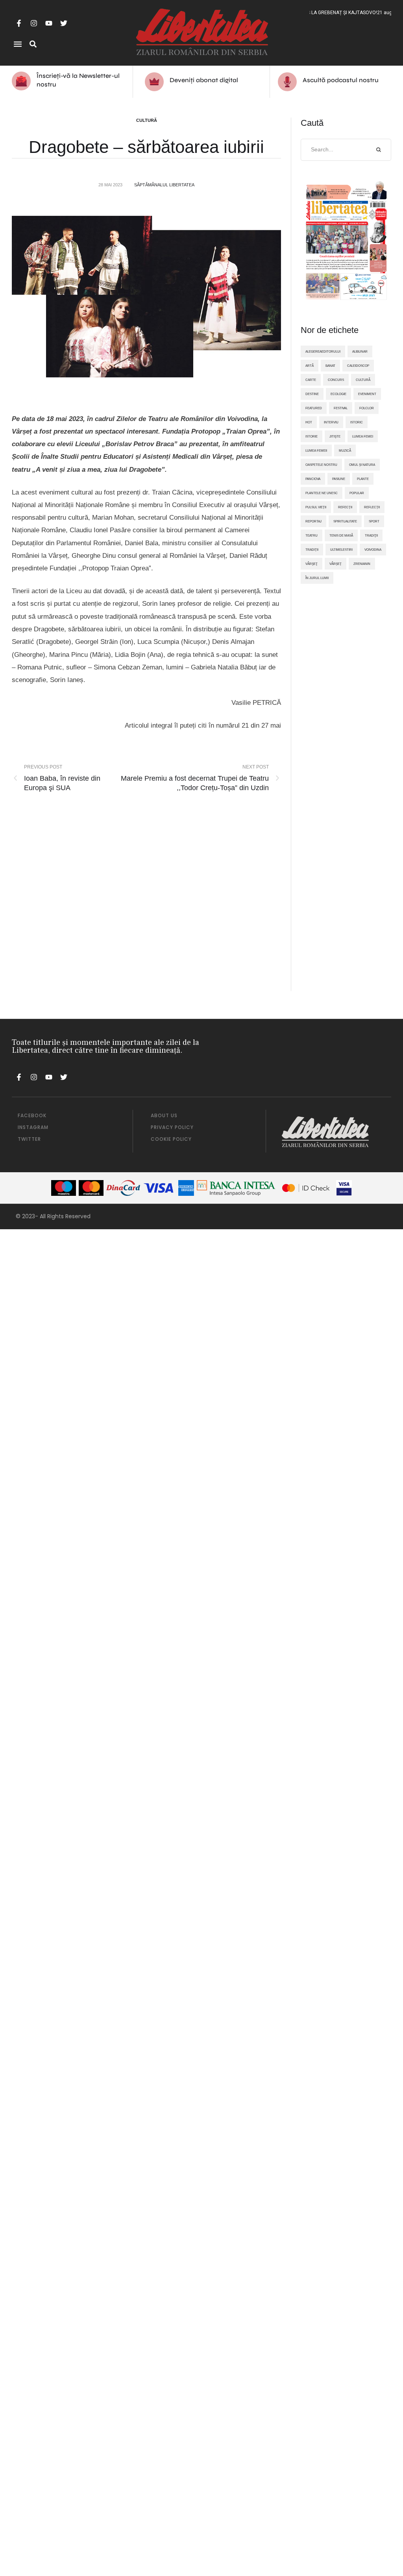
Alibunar (360, 351)
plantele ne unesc (322, 493)
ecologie (338, 394)
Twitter (29, 1139)
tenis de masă (341, 535)
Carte (311, 380)
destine (312, 394)
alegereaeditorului (323, 351)
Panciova (313, 479)
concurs (336, 380)
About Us (164, 1115)
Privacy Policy (172, 1127)
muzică (345, 450)
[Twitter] (64, 23)
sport (374, 521)
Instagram (33, 1127)
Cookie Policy (171, 1139)
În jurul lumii (317, 578)
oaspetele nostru (321, 465)
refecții (345, 507)
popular (357, 493)
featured (314, 408)
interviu (331, 422)
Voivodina (373, 550)
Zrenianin (362, 564)
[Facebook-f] (19, 23)
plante (363, 479)
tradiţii (371, 535)
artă (310, 366)
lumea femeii (316, 450)
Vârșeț (336, 564)
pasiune (339, 479)
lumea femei (363, 436)
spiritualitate (345, 521)
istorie (311, 436)
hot (309, 422)
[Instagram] (34, 23)
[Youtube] (49, 23)
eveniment (367, 394)
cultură (363, 380)
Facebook (32, 1115)
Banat (330, 366)
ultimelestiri (341, 550)
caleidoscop (358, 366)
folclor (367, 408)
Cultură (147, 120)
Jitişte (335, 436)
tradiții (312, 550)
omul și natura (362, 465)
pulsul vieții (316, 507)
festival (341, 408)
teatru (311, 535)
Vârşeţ (311, 564)
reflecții (372, 507)
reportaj (313, 521)
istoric (357, 422)
